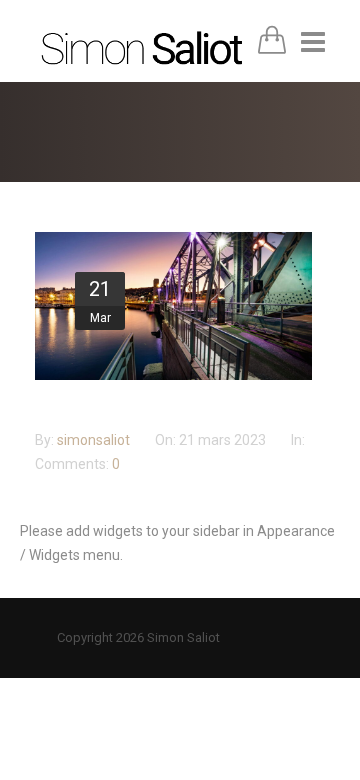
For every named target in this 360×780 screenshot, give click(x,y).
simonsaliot (95, 440)
